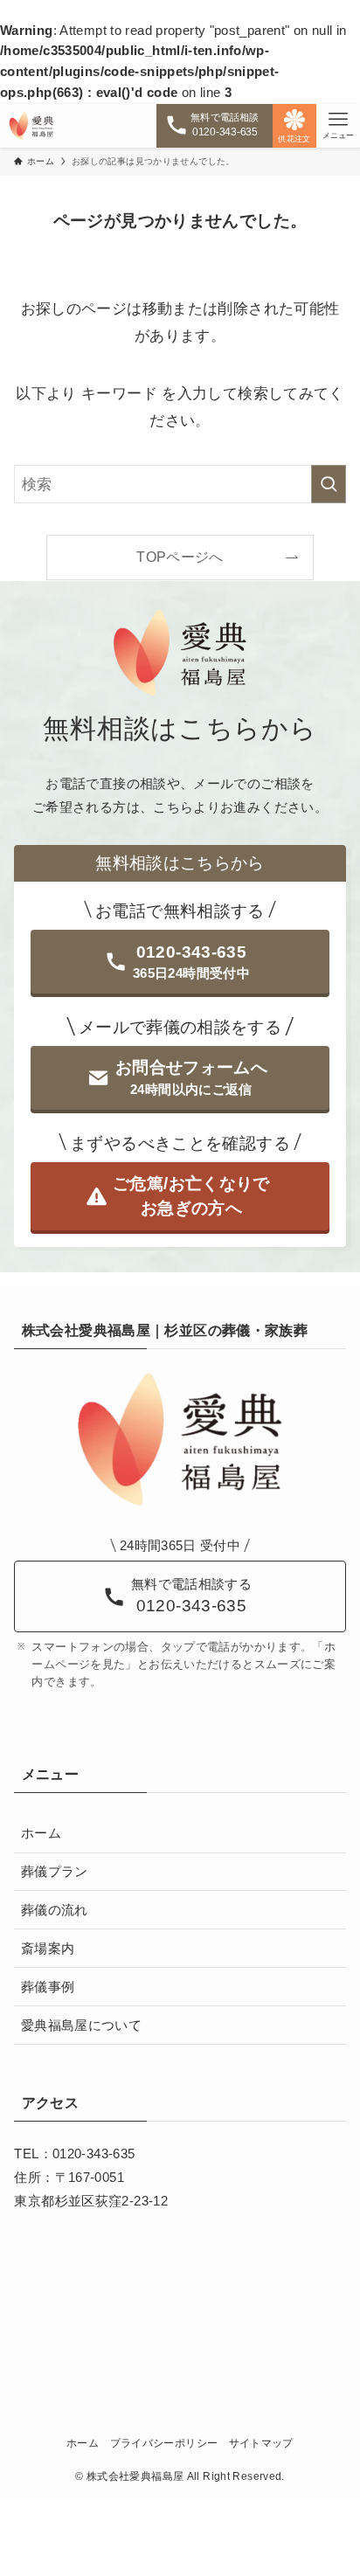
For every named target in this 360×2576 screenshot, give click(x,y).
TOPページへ (180, 557)
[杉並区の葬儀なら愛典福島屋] (31, 126)
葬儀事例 (48, 1987)
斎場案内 (48, 1949)
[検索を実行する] (329, 485)
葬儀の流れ (55, 1910)
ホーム (41, 1833)
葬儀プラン (55, 1872)
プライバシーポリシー (164, 2443)
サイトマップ (261, 2443)
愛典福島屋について (81, 2025)
